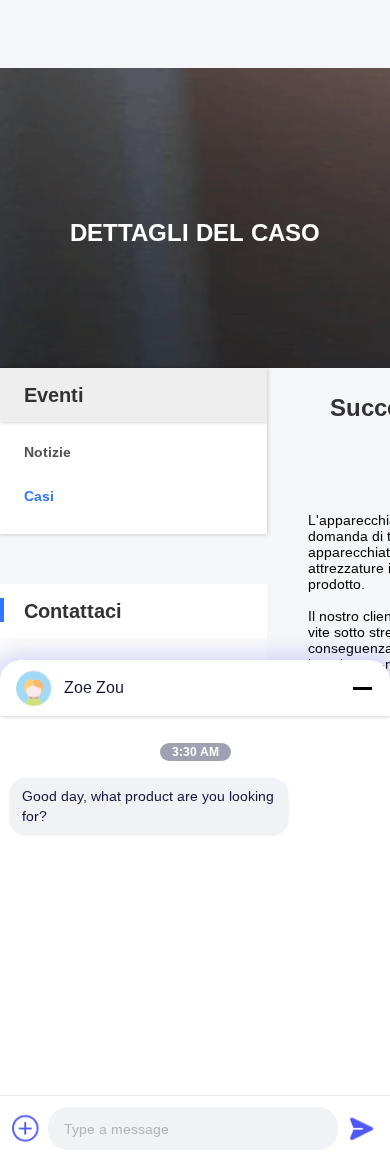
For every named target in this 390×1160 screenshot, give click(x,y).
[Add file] (26, 1128)
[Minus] (362, 688)
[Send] (362, 1128)
